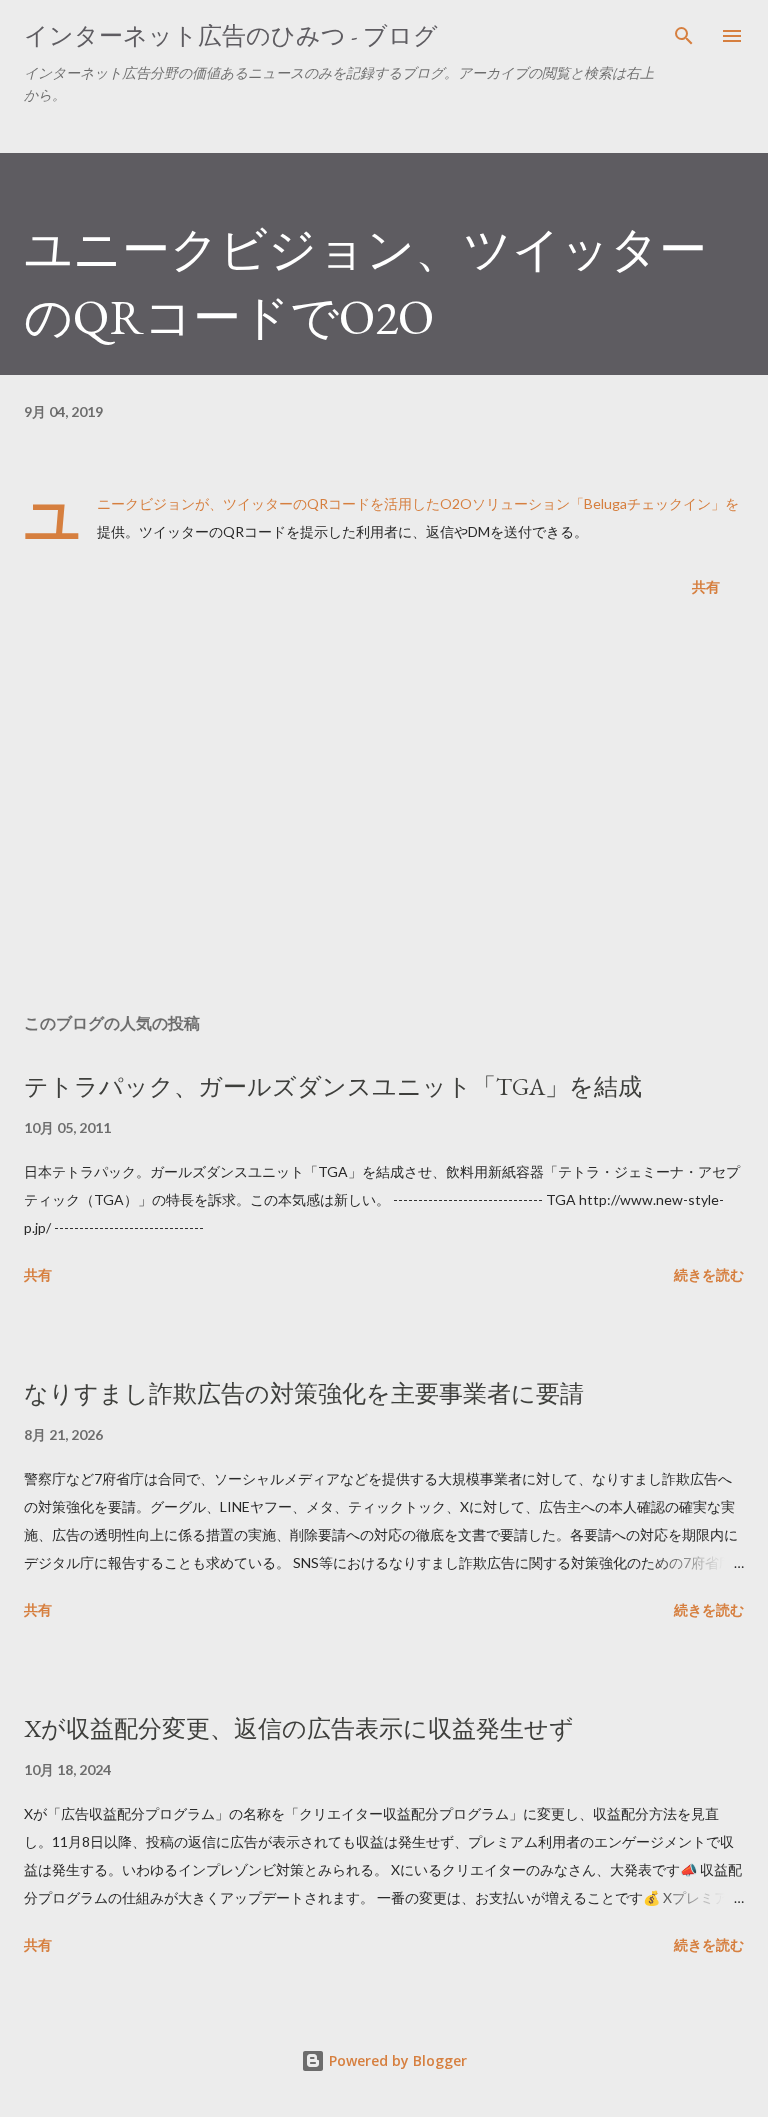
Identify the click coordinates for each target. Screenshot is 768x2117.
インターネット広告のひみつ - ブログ (231, 35)
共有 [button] (706, 586)
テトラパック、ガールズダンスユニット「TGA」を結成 (333, 1086)
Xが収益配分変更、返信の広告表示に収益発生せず (299, 1728)
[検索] (684, 36)
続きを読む (709, 1274)
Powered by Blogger (396, 2060)
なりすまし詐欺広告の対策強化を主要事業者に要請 (304, 1393)
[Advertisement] (384, 809)
